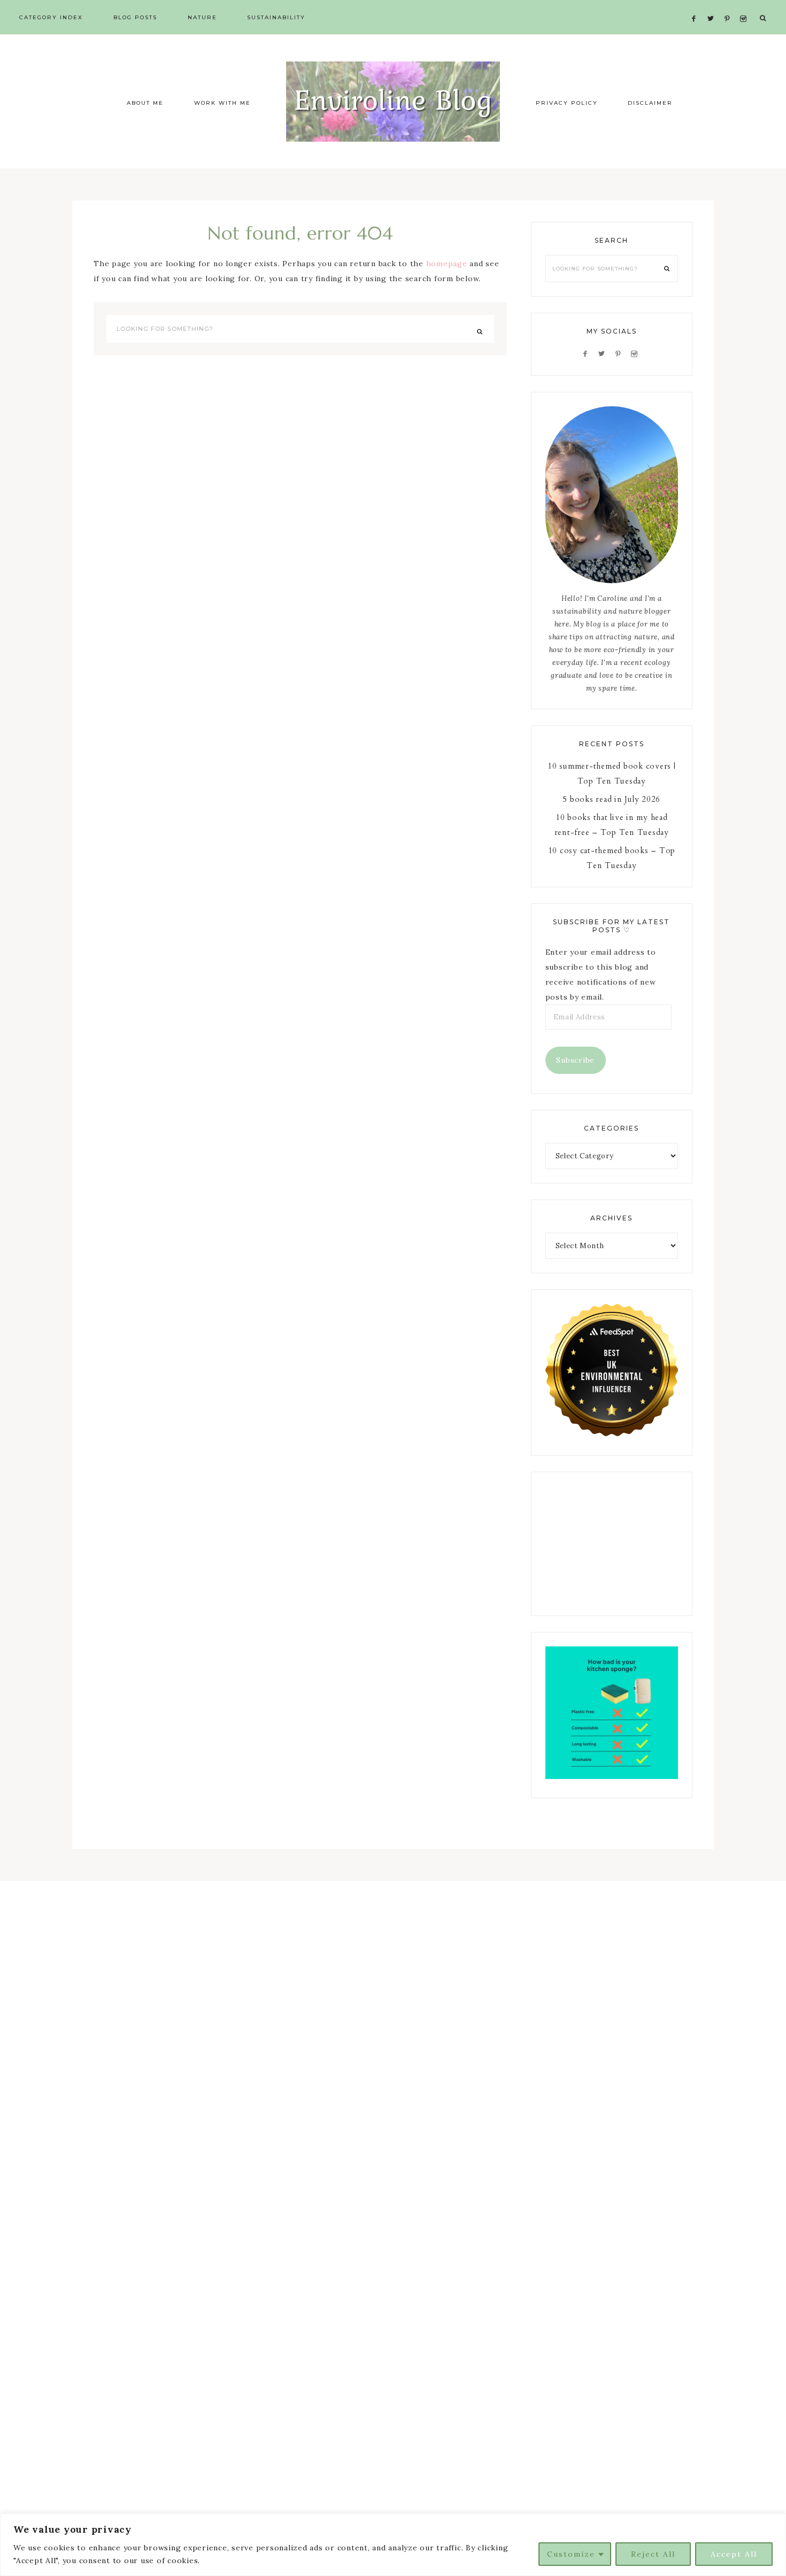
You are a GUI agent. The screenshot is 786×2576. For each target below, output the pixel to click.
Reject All (653, 2554)
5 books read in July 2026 (611, 799)
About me (145, 103)
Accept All (734, 2554)
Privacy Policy (567, 103)
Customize (571, 2554)
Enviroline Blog (393, 102)
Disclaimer (650, 103)
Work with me (222, 103)
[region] (393, 2545)
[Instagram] (745, 6)
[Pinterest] (730, 6)
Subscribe (575, 1060)
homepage (447, 264)
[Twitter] (713, 6)
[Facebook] (697, 6)
